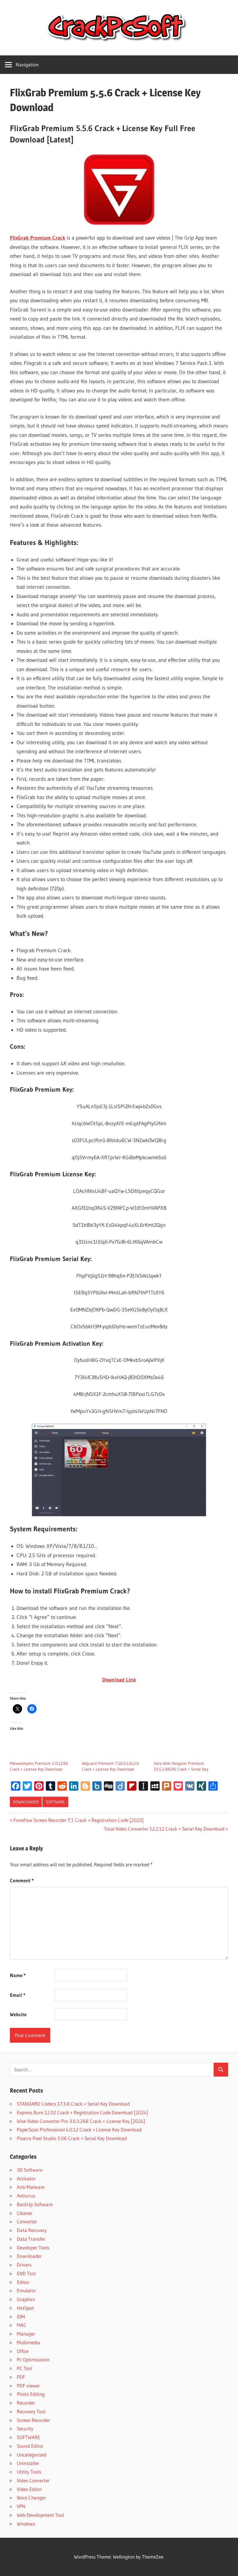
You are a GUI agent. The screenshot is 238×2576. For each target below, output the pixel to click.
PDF (21, 2377)
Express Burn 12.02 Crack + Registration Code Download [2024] (82, 2112)
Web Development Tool (40, 2515)
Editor (23, 2282)
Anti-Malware (31, 2187)
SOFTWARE (55, 1802)
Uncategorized (32, 2455)
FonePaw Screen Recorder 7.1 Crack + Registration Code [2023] (78, 1820)
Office (23, 2351)
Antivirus (26, 2196)
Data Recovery (32, 2230)
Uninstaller (28, 2463)
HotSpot (25, 2308)
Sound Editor (30, 2446)
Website (18, 2014)
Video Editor (29, 2489)
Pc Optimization (33, 2359)
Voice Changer (31, 2498)
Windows (26, 2524)
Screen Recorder (33, 2420)
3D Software (30, 2170)
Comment (22, 1880)
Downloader (26, 1802)
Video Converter (33, 2480)
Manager (26, 2334)
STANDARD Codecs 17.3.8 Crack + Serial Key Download (73, 2104)
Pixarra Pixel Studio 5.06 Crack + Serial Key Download (72, 2138)
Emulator (26, 2290)
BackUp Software (35, 2204)
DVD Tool (26, 2273)
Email (18, 1995)
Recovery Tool (31, 2411)
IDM (21, 2317)
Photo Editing (31, 2394)
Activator (26, 2179)
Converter (27, 2221)
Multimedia (28, 2342)
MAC (22, 2325)
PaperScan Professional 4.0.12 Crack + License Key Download (79, 2130)
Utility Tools (29, 2472)
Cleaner (25, 2213)
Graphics (26, 2299)
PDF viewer (28, 2386)
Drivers (24, 2265)
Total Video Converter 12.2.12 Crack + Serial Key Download (164, 1829)
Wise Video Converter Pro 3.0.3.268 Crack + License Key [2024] (81, 2121)
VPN (21, 2506)
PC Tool (25, 2368)
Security (25, 2429)
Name (18, 1975)
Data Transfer (31, 2239)
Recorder (26, 2403)
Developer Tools (33, 2248)
